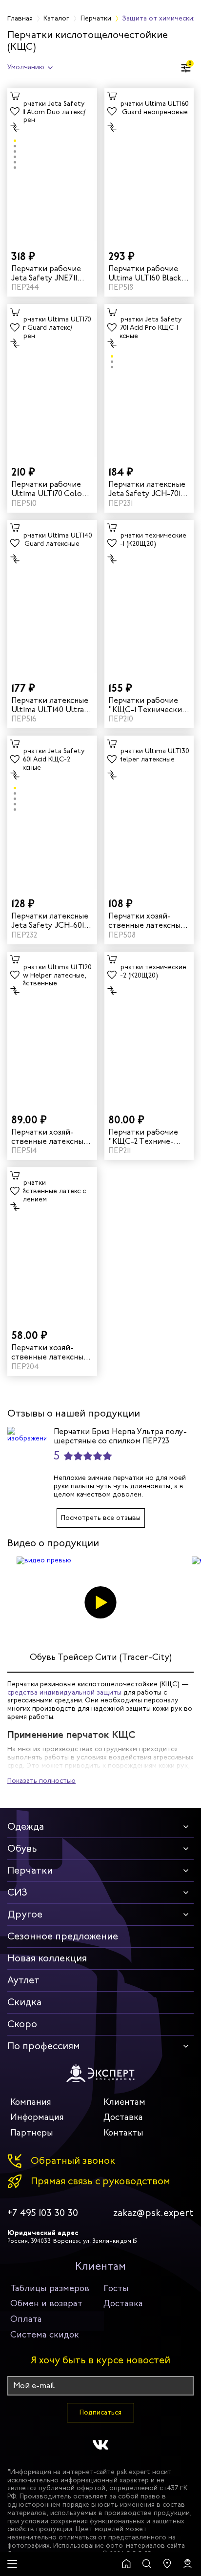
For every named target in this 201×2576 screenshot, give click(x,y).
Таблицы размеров (50, 2288)
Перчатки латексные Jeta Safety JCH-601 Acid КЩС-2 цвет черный (50, 920)
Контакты (123, 2133)
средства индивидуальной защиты (64, 1692)
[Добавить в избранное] (15, 112)
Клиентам (124, 2102)
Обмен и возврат (46, 2303)
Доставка (123, 2117)
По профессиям (44, 2046)
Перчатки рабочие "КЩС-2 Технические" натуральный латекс (145, 1137)
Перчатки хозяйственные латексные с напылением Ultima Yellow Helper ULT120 (50, 1137)
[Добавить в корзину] (15, 96)
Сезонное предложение (63, 1936)
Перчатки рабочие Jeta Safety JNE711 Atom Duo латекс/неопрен (46, 273)
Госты (116, 2288)
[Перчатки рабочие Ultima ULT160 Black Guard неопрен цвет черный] (149, 165)
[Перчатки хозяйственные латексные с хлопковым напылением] (52, 1244)
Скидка (24, 2002)
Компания (31, 2102)
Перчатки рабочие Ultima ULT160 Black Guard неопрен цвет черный (146, 273)
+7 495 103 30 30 (43, 2213)
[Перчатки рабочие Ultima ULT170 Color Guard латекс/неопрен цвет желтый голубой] (52, 380)
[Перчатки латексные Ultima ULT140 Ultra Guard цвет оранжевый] (52, 597)
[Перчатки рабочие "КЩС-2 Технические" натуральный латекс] (149, 1028)
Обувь (22, 1848)
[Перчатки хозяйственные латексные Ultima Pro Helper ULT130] (149, 812)
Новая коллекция (47, 1958)
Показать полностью (41, 1781)
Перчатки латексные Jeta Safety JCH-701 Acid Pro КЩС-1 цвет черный (147, 489)
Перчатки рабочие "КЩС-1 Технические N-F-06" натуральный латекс (149, 705)
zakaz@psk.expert (153, 2213)
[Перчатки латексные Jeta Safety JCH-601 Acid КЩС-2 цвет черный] (52, 812)
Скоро (22, 2024)
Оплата (26, 2319)
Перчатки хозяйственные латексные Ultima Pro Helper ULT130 (147, 920)
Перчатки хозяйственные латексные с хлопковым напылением (50, 1352)
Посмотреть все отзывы (101, 1518)
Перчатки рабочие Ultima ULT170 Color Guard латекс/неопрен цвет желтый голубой (48, 489)
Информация (37, 2117)
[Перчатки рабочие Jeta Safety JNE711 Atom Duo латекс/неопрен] (52, 165)
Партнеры (32, 2133)
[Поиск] (147, 2564)
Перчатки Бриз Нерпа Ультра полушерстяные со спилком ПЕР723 (120, 1436)
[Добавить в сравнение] (15, 127)
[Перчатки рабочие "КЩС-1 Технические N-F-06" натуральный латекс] (149, 597)
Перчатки (30, 1870)
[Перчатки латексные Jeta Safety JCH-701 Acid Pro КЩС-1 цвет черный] (149, 380)
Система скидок (45, 2335)
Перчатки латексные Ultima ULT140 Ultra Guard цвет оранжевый (50, 705)
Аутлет (23, 1980)
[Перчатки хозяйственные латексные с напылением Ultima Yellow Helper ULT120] (52, 1028)
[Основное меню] (12, 2564)
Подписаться (100, 2412)
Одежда (26, 1827)
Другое (25, 1914)
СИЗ (17, 1892)
